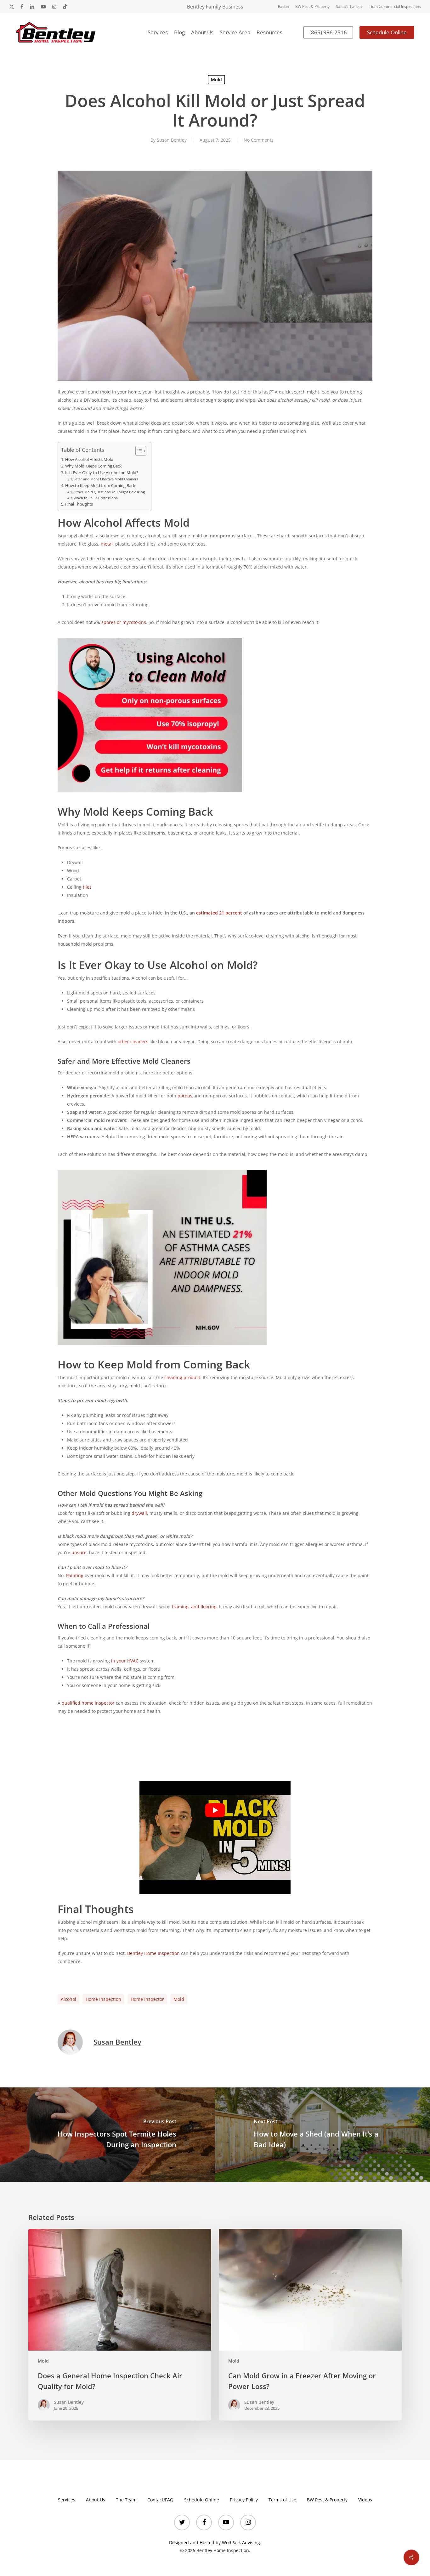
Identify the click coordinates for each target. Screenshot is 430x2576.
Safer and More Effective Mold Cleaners (106, 479)
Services (67, 2500)
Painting (75, 1575)
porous (185, 1096)
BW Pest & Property (327, 2500)
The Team (126, 2500)
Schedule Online (202, 2500)
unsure (79, 1552)
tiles (87, 887)
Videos (365, 2500)
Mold (216, 79)
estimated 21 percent (219, 913)
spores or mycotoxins (124, 622)
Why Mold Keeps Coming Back (93, 466)
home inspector (147, 1999)
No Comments (259, 140)
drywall (139, 1513)
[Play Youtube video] (215, 1810)
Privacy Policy (244, 2500)
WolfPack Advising (241, 2542)
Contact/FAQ (160, 2500)
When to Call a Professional (96, 498)
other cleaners (133, 1042)
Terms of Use (282, 2500)
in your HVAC (125, 1661)
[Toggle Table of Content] (138, 451)
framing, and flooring (194, 1607)
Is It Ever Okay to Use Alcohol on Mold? (102, 473)
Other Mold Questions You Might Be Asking (109, 492)
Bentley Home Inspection (153, 1953)
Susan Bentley (172, 140)
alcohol (68, 1999)
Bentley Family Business (215, 7)
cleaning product (182, 1377)
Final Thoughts (79, 504)
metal (107, 544)
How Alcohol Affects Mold (89, 459)
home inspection (103, 1999)
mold (179, 1999)
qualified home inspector (88, 1703)
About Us (96, 2500)
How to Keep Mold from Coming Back (100, 486)
